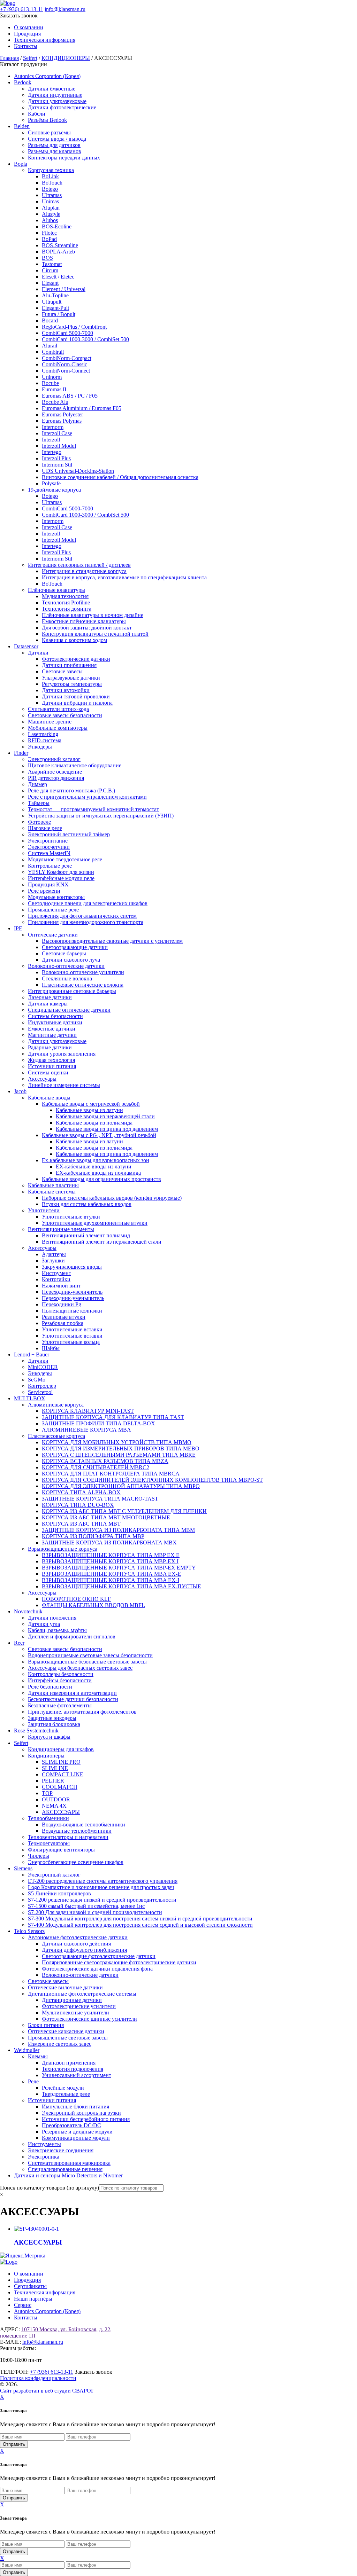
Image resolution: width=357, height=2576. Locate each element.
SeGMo (37, 1380)
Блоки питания (46, 2025)
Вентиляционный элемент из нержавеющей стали (102, 1242)
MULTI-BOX (30, 1398)
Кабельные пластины (53, 1185)
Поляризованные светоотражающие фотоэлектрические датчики (119, 1962)
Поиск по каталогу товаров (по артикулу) (50, 2188)
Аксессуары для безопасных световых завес (80, 1668)
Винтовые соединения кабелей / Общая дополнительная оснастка (120, 477)
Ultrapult (52, 302)
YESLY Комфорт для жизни (61, 872)
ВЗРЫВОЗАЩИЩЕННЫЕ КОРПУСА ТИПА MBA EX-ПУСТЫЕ (121, 1586)
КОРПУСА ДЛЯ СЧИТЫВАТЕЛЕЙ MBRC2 (96, 1467)
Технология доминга (67, 609)
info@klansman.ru (65, 9)
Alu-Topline (55, 295)
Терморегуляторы (49, 1843)
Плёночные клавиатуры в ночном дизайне (93, 615)
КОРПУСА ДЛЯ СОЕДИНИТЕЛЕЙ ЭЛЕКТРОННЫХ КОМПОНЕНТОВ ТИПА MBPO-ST (152, 1480)
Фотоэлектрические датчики (76, 659)
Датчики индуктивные (55, 95)
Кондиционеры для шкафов (61, 1749)
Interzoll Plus (56, 458)
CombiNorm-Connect (66, 371)
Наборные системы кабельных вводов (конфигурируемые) (112, 1198)
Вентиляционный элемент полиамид (86, 1235)
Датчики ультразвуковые (57, 101)
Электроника (44, 2157)
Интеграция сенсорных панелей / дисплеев (79, 565)
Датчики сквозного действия (76, 1944)
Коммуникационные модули (76, 2138)
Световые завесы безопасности (65, 715)
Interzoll (51, 440)
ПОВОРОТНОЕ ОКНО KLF (76, 1599)
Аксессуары (42, 1079)
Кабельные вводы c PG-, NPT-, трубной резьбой (99, 1135)
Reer (19, 1643)
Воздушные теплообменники (77, 1831)
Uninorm (52, 377)
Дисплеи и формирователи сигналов (72, 1637)
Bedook (23, 82)
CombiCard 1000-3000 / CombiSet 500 (85, 339)
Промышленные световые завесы (68, 2038)
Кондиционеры (46, 1756)
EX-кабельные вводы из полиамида (98, 1173)
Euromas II (54, 389)
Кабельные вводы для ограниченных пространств (101, 1179)
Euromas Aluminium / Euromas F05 (82, 408)
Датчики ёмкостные (52, 89)
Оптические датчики (53, 935)
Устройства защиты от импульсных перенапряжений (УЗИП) (101, 816)
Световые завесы (62, 671)
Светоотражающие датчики (75, 947)
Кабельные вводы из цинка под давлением (107, 1129)
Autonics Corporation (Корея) (47, 76)
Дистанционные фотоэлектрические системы (82, 1994)
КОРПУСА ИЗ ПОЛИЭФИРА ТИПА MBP (93, 1536)
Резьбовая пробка (63, 1323)
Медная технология (65, 596)
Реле (33, 2081)
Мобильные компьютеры (58, 728)
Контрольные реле (50, 866)
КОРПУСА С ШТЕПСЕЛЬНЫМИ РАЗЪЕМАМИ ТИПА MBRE (119, 1455)
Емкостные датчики (52, 1029)
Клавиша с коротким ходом (74, 640)
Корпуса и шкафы (49, 1737)
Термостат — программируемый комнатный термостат (93, 809)
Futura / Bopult (59, 314)
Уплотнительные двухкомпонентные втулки (95, 1223)
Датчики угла (44, 1624)
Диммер (37, 784)
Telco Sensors (29, 1931)
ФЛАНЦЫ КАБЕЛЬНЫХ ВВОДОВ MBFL (93, 1605)
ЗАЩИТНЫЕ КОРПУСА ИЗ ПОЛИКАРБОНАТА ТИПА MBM (118, 1530)
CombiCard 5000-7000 (67, 333)
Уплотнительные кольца (71, 1342)
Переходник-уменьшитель (73, 1298)
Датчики (38, 653)
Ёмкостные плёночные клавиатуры (84, 621)
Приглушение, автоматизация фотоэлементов (82, 1712)
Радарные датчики (50, 1047)
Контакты (26, 46)
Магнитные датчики (52, 1035)
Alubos (50, 220)
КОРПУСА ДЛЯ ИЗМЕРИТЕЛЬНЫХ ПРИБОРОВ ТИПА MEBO (121, 1448)
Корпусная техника (51, 170)
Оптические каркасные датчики (66, 2031)
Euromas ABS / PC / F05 (70, 396)
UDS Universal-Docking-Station (78, 471)
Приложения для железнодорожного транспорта (86, 922)
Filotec (49, 233)
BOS (47, 258)
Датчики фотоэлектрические (62, 107)
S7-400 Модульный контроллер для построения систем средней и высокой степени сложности (140, 1925)
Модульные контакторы (56, 897)
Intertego (52, 452)
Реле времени (44, 891)
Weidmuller (27, 2050)
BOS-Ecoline (57, 226)
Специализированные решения (65, 2169)
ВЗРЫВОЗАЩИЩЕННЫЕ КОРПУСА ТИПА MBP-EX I (110, 1561)
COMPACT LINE (63, 1774)
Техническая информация (45, 40)
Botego (50, 189)
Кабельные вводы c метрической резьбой (91, 1104)
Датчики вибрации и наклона (77, 703)
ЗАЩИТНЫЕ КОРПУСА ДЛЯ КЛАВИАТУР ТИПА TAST (113, 1417)
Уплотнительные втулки (71, 1217)
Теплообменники (48, 1818)
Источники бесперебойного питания (86, 2119)
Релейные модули (63, 2088)
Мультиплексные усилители (75, 2013)
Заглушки (53, 1260)
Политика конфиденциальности (38, 2378)
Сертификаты (30, 2286)
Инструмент (56, 1273)
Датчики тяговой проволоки (76, 696)
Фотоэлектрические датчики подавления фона (97, 1969)
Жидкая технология (51, 1060)
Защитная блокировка (54, 1724)
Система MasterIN (49, 853)
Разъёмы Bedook (47, 120)
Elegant (50, 283)
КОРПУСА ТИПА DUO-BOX (78, 1505)
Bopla (21, 164)
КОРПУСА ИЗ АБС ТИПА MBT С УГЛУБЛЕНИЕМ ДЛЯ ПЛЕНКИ (124, 1511)
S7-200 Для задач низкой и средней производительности (95, 1912)
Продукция (27, 34)
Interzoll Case (57, 433)
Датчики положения (52, 1618)
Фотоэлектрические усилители (79, 2006)
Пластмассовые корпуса (56, 1436)
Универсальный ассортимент (77, 2075)
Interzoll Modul (59, 446)
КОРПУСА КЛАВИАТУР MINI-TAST (88, 1411)
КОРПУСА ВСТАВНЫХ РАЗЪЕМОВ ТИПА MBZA (105, 1461)
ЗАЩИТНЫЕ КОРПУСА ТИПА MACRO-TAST (100, 1499)
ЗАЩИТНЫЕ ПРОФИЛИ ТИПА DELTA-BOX (98, 1423)
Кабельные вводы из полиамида (94, 1123)
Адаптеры (54, 1254)
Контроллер (42, 1386)
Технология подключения (73, 2069)
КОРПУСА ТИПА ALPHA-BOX (81, 1492)
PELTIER (53, 1781)
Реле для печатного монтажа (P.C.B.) (71, 790)
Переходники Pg (62, 1304)
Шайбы (51, 1348)
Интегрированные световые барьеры (72, 991)
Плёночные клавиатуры (56, 590)
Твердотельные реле (66, 2094)
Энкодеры (40, 747)
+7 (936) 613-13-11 (22, 9)
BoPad (49, 239)
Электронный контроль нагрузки (81, 2113)
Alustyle (51, 214)
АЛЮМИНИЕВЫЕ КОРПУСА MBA (86, 1430)
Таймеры (39, 803)
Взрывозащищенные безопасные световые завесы (87, 1662)
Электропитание (48, 841)
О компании (29, 27)
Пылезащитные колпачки (72, 1311)
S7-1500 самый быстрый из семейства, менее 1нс (86, 1906)
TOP (47, 1793)
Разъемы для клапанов (55, 151)
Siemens (23, 1868)
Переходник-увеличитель (72, 1292)
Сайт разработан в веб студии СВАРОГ (47, 2391)
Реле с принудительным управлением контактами (87, 797)
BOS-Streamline (60, 245)
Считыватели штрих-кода (58, 709)
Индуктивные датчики (55, 1022)
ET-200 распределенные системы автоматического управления (103, 1881)
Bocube (50, 383)
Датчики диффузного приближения (84, 1950)
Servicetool (40, 1392)
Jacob (20, 1091)
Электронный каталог (54, 759)
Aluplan (51, 208)
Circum (50, 270)
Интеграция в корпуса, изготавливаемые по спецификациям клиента (124, 577)
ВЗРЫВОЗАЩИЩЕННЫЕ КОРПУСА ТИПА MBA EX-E (111, 1574)
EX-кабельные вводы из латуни (94, 1166)
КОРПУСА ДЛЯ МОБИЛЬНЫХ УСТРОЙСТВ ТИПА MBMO (117, 1442)
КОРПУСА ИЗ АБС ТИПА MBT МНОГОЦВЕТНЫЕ (106, 1517)
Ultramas (52, 195)
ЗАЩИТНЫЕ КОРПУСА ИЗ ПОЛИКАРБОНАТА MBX (109, 1543)
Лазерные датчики (50, 997)
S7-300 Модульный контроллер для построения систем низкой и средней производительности (140, 1919)
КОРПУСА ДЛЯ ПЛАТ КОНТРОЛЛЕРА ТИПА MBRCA (111, 1474)
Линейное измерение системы (64, 1085)
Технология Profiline (66, 602)
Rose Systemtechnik (36, 1731)
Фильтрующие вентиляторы (61, 1850)
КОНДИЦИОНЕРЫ (66, 58)
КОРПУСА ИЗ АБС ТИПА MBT (81, 1524)
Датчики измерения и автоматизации (72, 1693)
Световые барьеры (64, 953)
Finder (21, 753)
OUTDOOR (56, 1799)
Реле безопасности (50, 1687)
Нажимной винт (61, 1286)
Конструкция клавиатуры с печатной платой (95, 634)
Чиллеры (39, 1856)
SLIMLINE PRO (61, 1762)
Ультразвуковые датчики (71, 678)
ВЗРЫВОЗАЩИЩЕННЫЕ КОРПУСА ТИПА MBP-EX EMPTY (119, 1568)
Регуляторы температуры (72, 684)
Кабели (37, 114)
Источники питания (52, 1066)
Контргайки (56, 1279)
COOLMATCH (60, 1787)
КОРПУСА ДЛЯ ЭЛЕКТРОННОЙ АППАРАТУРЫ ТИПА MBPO (121, 1486)
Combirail (53, 352)
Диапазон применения (69, 2063)
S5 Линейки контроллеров (59, 1893)
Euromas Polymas (62, 421)
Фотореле (39, 822)
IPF (18, 928)
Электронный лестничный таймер (69, 834)
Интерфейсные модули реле (61, 878)
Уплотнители (44, 1210)
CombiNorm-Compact (67, 358)
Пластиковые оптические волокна (83, 985)
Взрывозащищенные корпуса (63, 1549)
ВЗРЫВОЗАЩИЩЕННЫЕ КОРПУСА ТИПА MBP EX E (111, 1555)
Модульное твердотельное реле (65, 859)
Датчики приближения (69, 665)
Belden (22, 126)
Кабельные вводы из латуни (89, 1110)
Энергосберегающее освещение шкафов (76, 1862)
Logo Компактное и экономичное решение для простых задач (101, 1887)
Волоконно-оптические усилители (83, 972)
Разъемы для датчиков (54, 145)
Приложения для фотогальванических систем (82, 916)
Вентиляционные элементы (61, 1229)
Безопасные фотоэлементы (60, 1705)
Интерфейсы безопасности (60, 1680)
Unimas (50, 201)
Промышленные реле (53, 910)
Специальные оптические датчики (69, 1010)
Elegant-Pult (55, 308)
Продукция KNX (48, 884)
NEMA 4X (54, 1806)
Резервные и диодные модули (77, 2132)
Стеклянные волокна (67, 978)
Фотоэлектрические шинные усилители (89, 2019)
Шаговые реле (45, 828)
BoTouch (52, 183)
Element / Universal (64, 289)
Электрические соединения (61, 2150)
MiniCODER (43, 1367)
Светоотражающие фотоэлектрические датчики (99, 1956)
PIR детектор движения (56, 778)
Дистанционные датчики (72, 2000)
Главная (9, 58)
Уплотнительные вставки (72, 1329)
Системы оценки (48, 1072)
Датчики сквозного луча (71, 960)
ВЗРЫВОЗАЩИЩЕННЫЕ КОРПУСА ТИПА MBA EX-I (111, 1580)
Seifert (30, 58)
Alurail (50, 346)
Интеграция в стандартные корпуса (84, 571)
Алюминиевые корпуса (56, 1405)
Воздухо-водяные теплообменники (83, 1825)
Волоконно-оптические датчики (66, 966)
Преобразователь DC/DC (71, 2125)
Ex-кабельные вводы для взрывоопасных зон (96, 1160)
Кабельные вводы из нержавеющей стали (105, 1116)
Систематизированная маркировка (69, 2163)
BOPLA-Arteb (58, 252)
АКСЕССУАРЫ (61, 1812)
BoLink (50, 176)
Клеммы (38, 2056)
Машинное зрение (50, 722)
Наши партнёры (33, 2299)
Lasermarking (43, 734)
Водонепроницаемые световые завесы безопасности (90, 1655)
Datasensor (26, 646)
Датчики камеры (48, 1004)
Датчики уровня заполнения (62, 1054)
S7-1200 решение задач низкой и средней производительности (102, 1900)
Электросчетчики (49, 847)
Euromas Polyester (62, 414)
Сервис (23, 2305)
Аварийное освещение (55, 772)
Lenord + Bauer (32, 1354)
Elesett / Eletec (58, 277)
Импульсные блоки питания (75, 2107)
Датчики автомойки (66, 690)
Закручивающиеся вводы (72, 1267)
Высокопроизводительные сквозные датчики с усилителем (112, 941)
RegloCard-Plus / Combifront (74, 327)
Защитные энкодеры (52, 1718)
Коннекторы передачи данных (64, 158)
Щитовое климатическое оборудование (75, 765)
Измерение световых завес (60, 2044)
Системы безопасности (55, 1016)
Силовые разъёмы (49, 132)
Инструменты (44, 2144)
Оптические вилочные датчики (65, 1987)
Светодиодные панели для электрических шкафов (88, 903)
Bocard (50, 320)
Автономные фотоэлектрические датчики (78, 1937)
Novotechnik (28, 1611)
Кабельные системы (52, 1192)
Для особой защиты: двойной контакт (87, 628)
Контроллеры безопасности (61, 1674)
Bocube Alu (55, 402)
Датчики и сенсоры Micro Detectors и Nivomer (68, 2175)
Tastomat (52, 264)
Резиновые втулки (64, 1317)
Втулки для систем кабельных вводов (87, 1204)
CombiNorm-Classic (64, 364)
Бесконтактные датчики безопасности (73, 1699)
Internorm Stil (57, 465)
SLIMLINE (55, 1768)
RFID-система (45, 740)
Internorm (53, 427)
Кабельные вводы (49, 1098)
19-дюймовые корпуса (54, 490)
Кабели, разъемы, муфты (57, 1630)
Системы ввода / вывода (57, 139)
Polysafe (51, 483)
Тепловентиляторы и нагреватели (68, 1837)
